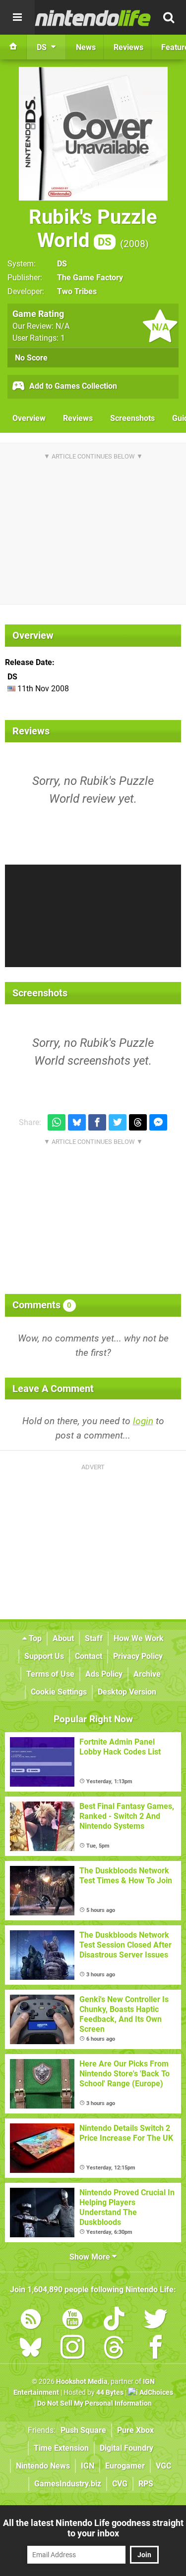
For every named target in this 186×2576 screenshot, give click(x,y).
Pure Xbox (135, 2430)
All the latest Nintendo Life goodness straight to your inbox (93, 2528)
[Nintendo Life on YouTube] (72, 2321)
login (143, 1421)
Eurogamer (125, 2466)
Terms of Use (50, 1674)
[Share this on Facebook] (97, 1122)
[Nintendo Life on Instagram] (72, 2349)
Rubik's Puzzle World (93, 229)
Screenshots (132, 418)
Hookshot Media (82, 2382)
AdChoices (155, 2393)
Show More (91, 2257)
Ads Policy (104, 1674)
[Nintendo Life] (93, 18)
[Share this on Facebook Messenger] (158, 1122)
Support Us (44, 1656)
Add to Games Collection (72, 386)
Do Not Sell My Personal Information (94, 2403)
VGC (163, 2466)
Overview (29, 418)
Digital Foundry (126, 2448)
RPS (146, 2484)
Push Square (83, 2430)
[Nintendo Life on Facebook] (156, 2349)
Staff (94, 1638)
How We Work (139, 1638)
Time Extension (61, 2448)
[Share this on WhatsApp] (57, 1122)
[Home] (13, 47)
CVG (120, 2484)
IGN (88, 2466)
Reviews (78, 418)
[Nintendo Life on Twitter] (156, 2321)
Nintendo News (43, 2466)
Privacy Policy (138, 1656)
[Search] (169, 17)
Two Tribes (77, 291)
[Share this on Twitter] (118, 1122)
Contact (89, 1656)
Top (34, 1638)
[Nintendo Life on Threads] (114, 2349)
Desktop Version (127, 1692)
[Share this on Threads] (138, 1122)
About (63, 1638)
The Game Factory (90, 278)
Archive (147, 1674)
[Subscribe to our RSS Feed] (31, 2321)
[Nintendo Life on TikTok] (114, 2321)
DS (62, 264)
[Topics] (17, 17)
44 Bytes (110, 2393)
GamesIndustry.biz (68, 2484)
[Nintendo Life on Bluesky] (31, 2349)
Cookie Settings (59, 1692)
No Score (31, 358)
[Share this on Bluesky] (77, 1122)
